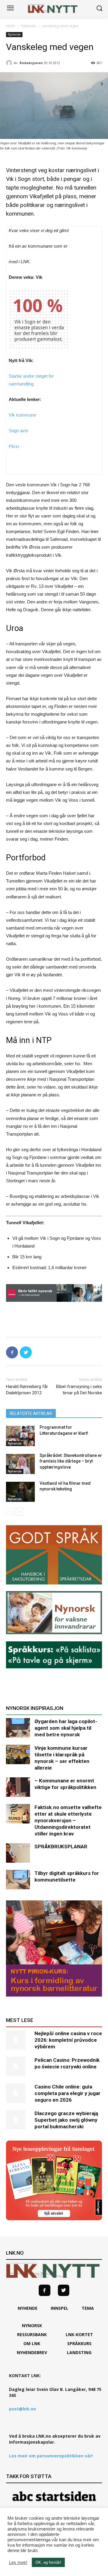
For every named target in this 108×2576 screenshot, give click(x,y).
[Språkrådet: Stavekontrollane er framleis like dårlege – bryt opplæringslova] (20, 1464)
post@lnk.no (22, 2409)
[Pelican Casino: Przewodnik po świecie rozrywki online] (18, 2066)
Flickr (14, 446)
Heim (10, 26)
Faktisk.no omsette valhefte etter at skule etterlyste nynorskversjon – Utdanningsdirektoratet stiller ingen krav (68, 1820)
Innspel (60, 2308)
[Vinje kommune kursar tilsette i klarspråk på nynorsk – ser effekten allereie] (18, 1754)
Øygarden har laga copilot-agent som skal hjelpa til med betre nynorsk (66, 1728)
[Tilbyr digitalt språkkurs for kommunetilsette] (18, 1880)
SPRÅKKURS (79, 2343)
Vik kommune (22, 415)
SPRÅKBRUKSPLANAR (61, 1847)
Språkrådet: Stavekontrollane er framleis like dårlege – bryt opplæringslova (71, 1461)
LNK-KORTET (79, 2334)
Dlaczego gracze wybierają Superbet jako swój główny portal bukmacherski (66, 2120)
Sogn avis (19, 430)
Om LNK (32, 2343)
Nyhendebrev (32, 2352)
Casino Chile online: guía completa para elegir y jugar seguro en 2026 (67, 2093)
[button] (99, 9)
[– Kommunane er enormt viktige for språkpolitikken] (18, 1787)
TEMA (88, 2308)
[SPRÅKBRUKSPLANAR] (18, 1853)
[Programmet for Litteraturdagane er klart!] (20, 1436)
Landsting (79, 2352)
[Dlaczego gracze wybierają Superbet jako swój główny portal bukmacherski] (18, 2120)
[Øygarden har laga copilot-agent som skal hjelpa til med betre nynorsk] (18, 1728)
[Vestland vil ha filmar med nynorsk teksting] (20, 1492)
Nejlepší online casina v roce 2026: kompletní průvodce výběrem (68, 2040)
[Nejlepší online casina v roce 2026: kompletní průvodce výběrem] (18, 2040)
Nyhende (28, 26)
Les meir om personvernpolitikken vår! (51, 2456)
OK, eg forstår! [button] (48, 2562)
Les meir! (18, 2563)
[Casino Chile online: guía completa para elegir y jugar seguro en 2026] (18, 2093)
